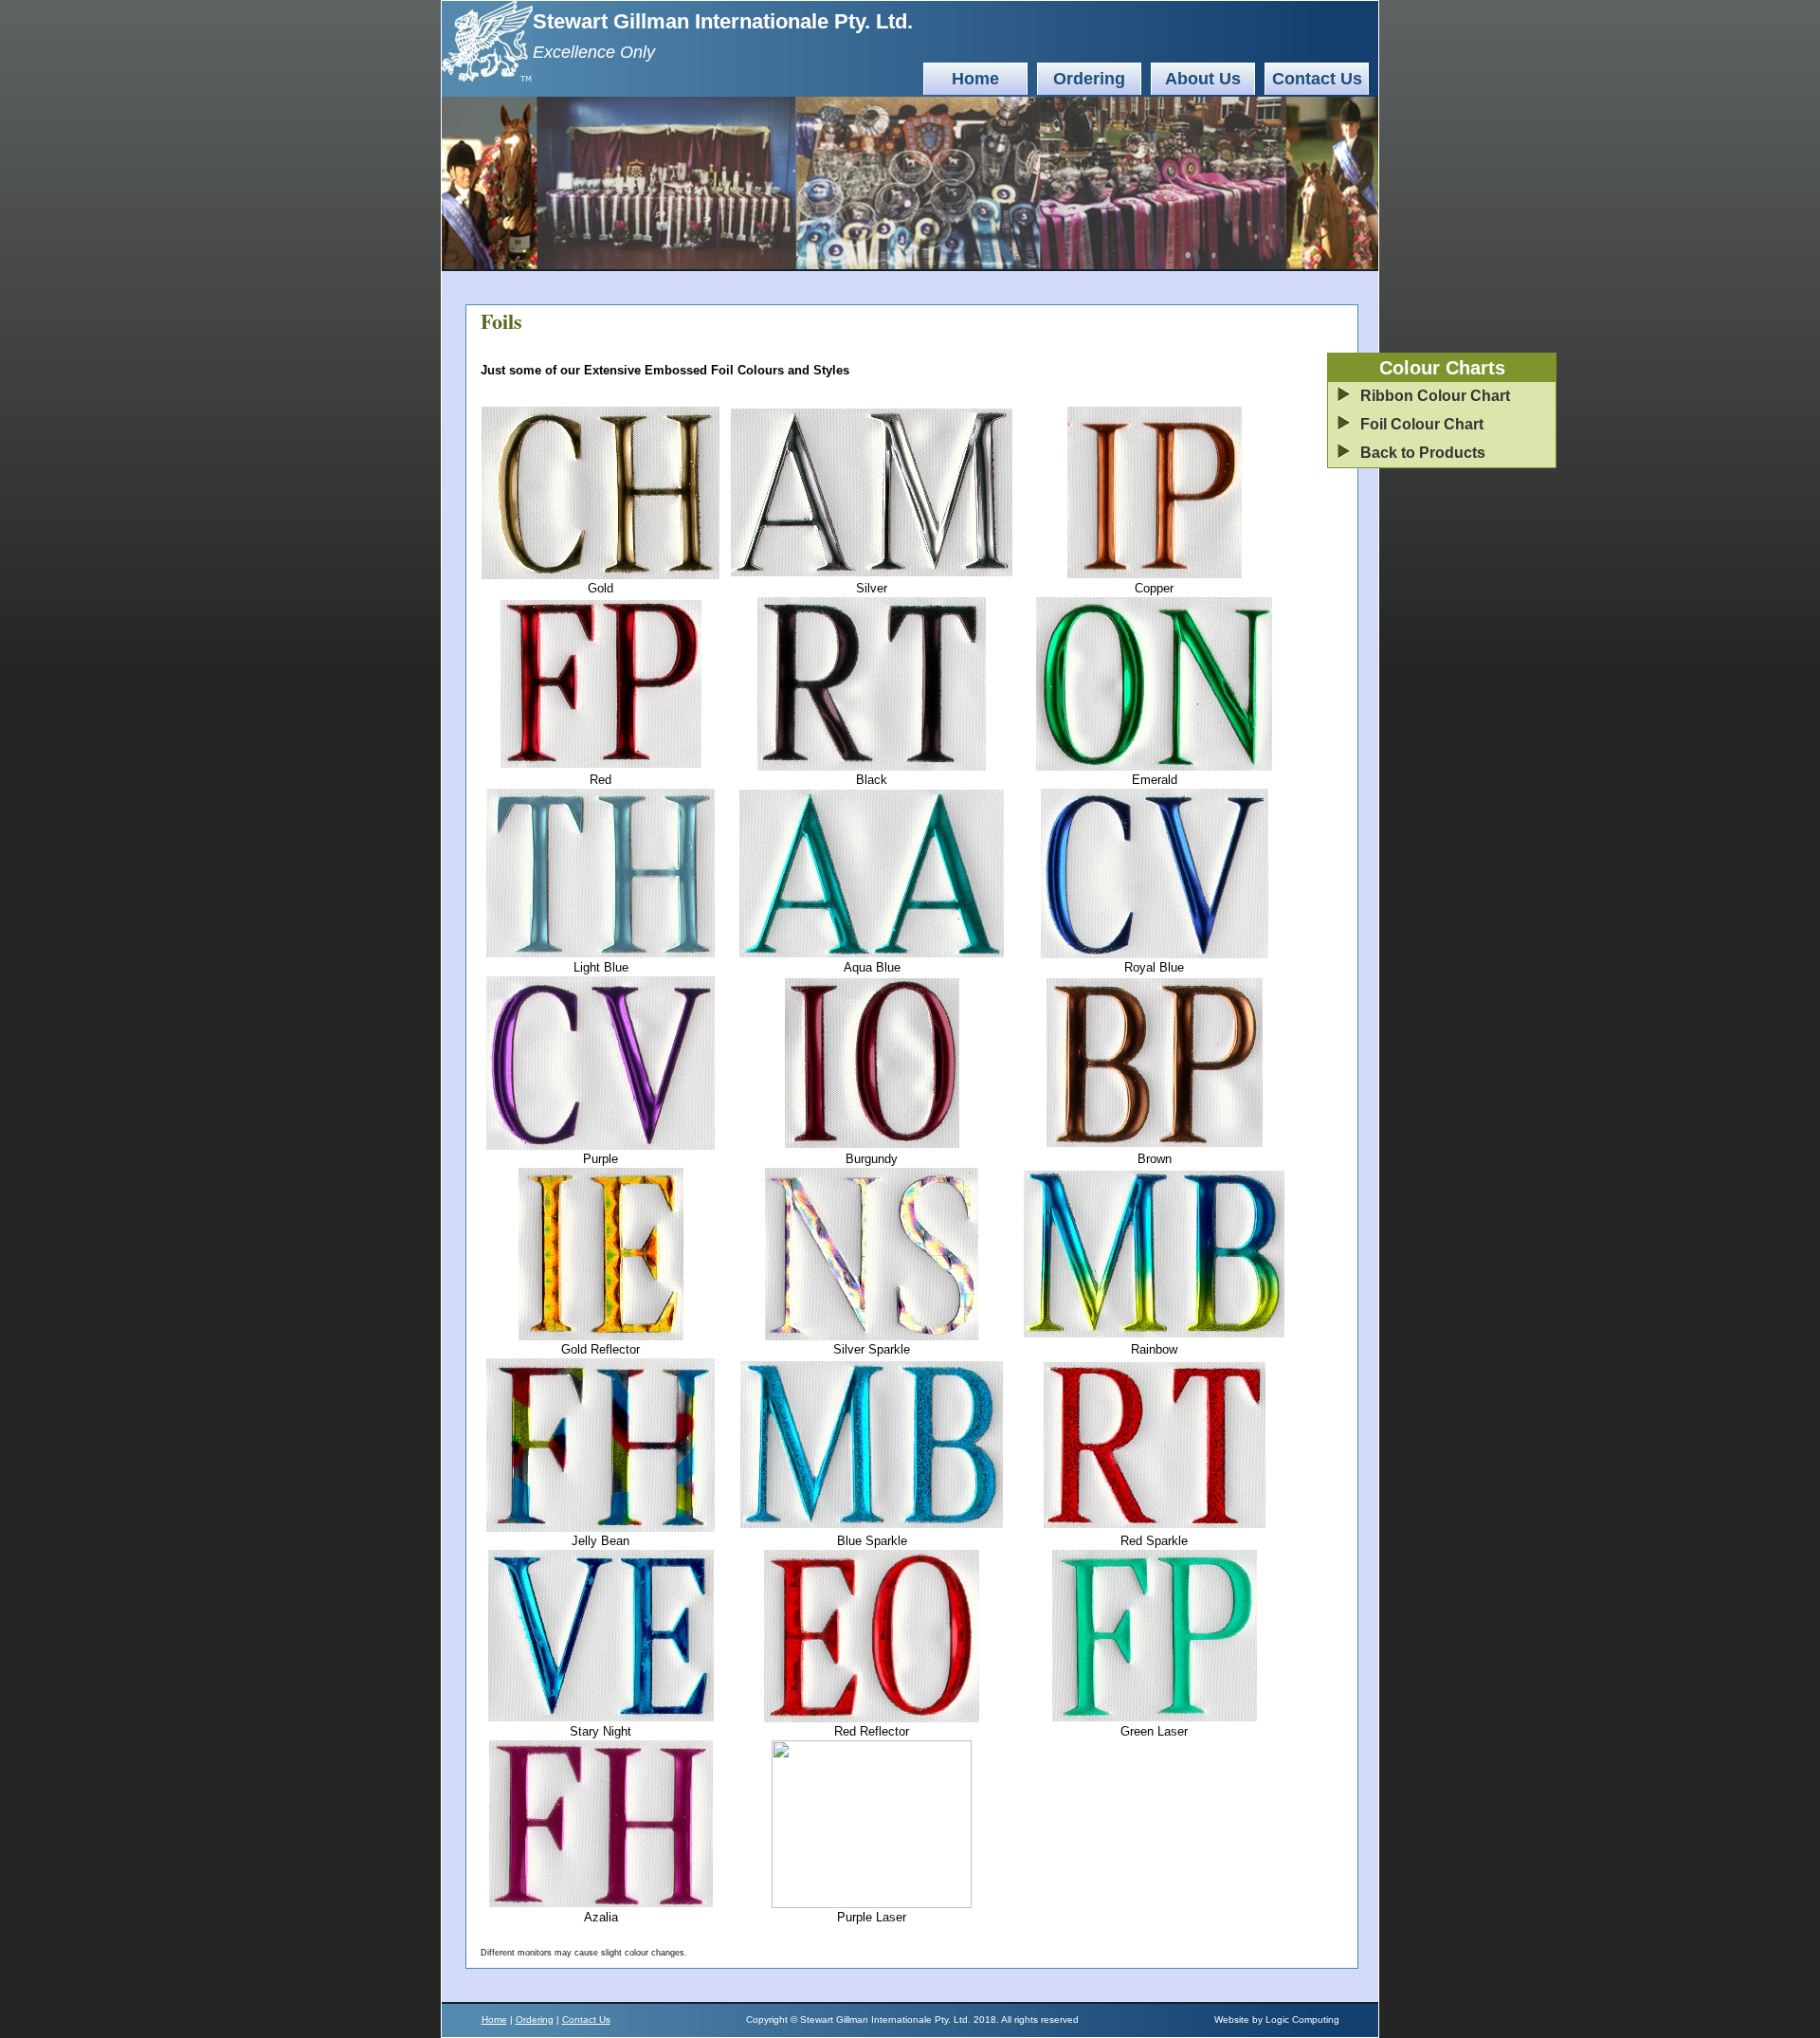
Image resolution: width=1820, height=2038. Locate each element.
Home (975, 79)
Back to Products (1423, 453)
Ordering (1089, 79)
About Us (1203, 79)
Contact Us (1317, 79)
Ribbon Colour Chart (1435, 396)
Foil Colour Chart (1422, 424)
